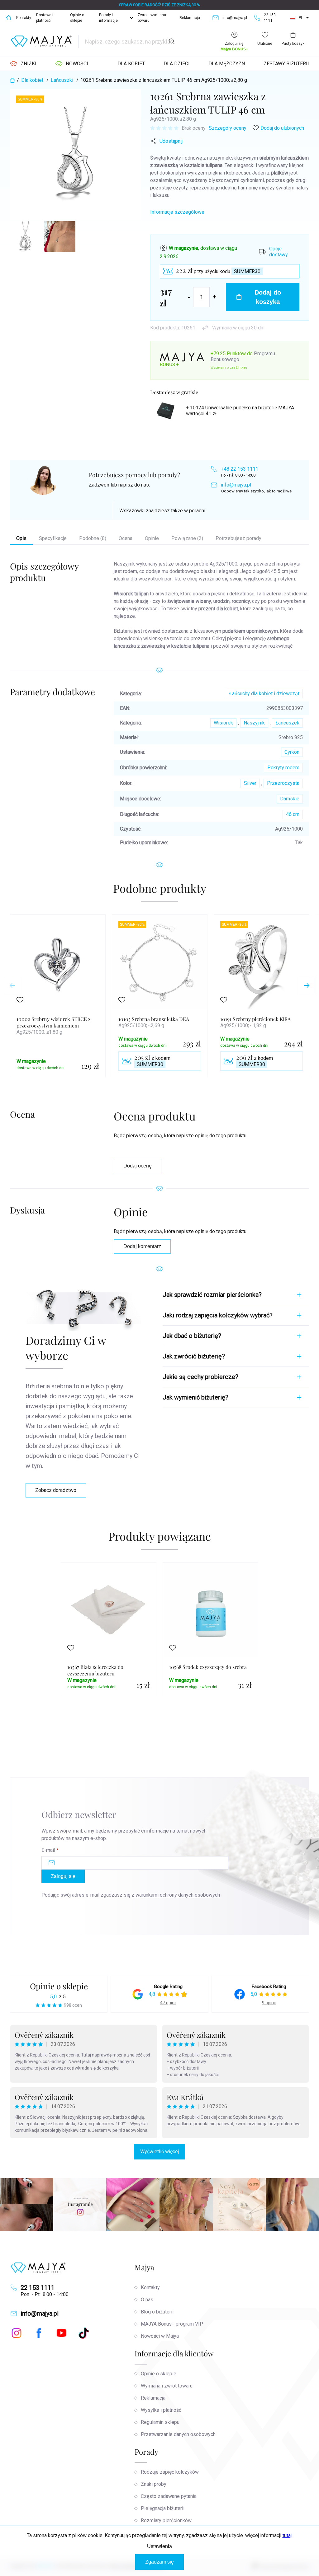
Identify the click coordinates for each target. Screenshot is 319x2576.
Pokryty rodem (283, 768)
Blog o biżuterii (157, 2312)
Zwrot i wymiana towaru (152, 18)
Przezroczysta (283, 783)
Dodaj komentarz (142, 1246)
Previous (12, 985)
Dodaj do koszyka (268, 297)
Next (307, 985)
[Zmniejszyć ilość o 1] (189, 297)
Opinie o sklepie (77, 18)
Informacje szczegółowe (177, 212)
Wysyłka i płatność (161, 2410)
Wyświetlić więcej (159, 2152)
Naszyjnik (254, 723)
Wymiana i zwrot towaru (167, 2386)
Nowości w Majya (160, 2336)
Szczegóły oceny (228, 128)
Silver (250, 783)
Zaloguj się (63, 1876)
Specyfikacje (53, 538)
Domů (9, 18)
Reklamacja (190, 18)
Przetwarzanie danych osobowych (178, 2434)
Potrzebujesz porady (238, 538)
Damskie (290, 799)
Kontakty (24, 18)
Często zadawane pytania (169, 2496)
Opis (21, 538)
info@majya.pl (236, 485)
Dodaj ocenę (138, 1166)
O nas (147, 2300)
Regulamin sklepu (160, 2422)
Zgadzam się (159, 2562)
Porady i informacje (108, 18)
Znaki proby (154, 2484)
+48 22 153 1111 (240, 469)
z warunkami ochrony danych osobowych (176, 1895)
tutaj (287, 2535)
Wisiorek (223, 723)
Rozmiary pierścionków (166, 2520)
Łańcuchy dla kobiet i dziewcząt (264, 694)
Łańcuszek (287, 723)
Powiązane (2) (187, 538)
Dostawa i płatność (45, 18)
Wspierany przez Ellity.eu (229, 368)
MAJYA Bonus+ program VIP (172, 2324)
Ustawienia (159, 2546)
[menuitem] (23, 64)
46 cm (293, 814)
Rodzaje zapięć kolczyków (170, 2472)
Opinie (152, 538)
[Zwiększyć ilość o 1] (215, 297)
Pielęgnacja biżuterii (163, 2508)
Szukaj (172, 42)
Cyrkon (292, 752)
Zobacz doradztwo (56, 1490)
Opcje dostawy (279, 252)
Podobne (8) (93, 538)
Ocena (126, 538)
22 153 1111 (38, 2288)
